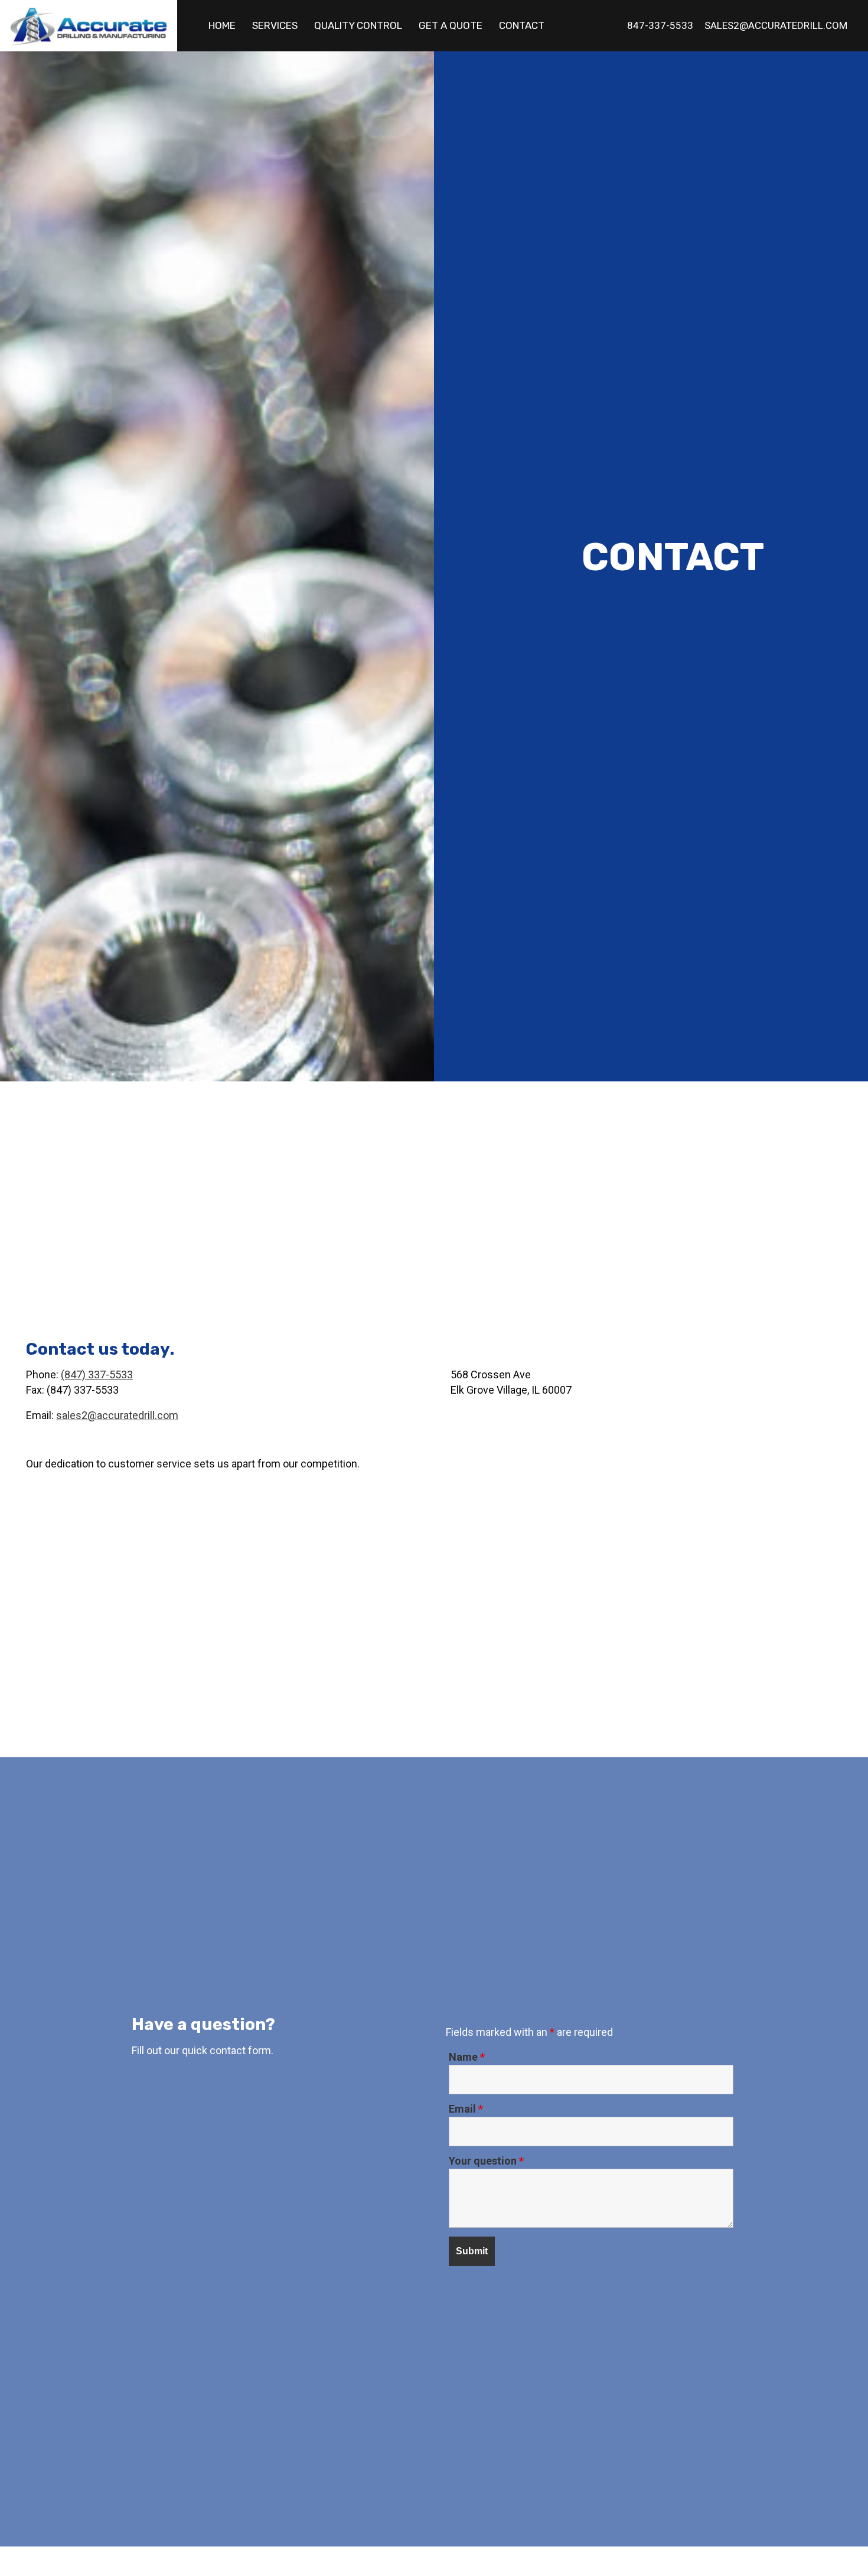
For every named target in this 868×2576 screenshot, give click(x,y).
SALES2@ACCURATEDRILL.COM (776, 25)
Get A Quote (451, 25)
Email (466, 2109)
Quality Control (358, 25)
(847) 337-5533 (97, 1374)
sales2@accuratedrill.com (117, 1415)
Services (275, 25)
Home (222, 25)
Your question (486, 2161)
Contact (522, 25)
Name (467, 2057)
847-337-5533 (660, 25)
